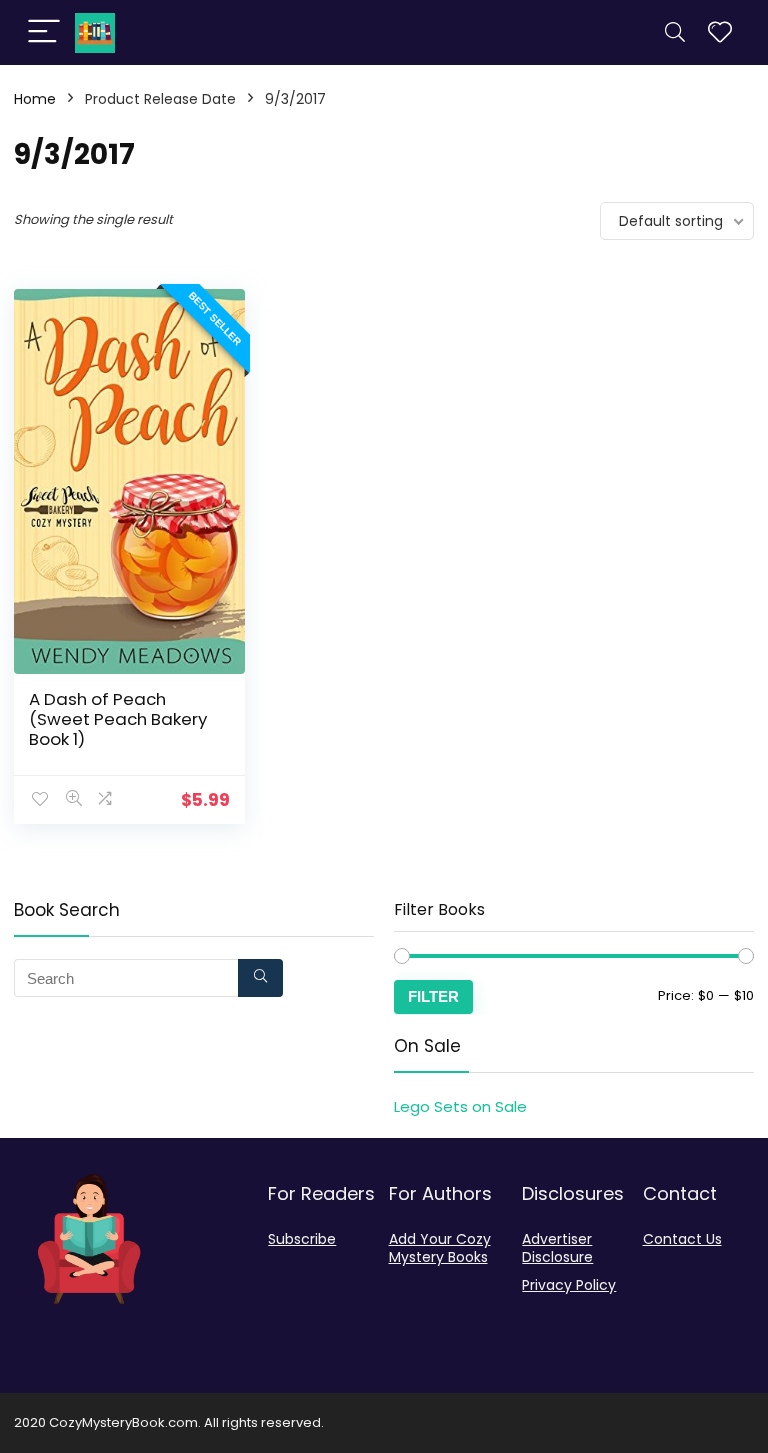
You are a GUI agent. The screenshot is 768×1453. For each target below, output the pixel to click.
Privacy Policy (569, 1285)
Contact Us (682, 1239)
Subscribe (302, 1239)
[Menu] (44, 32)
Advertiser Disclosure (557, 1248)
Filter (433, 996)
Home (35, 99)
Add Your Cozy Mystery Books (440, 1248)
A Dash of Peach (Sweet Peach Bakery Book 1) (118, 719)
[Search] (675, 32)
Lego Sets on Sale (460, 1106)
